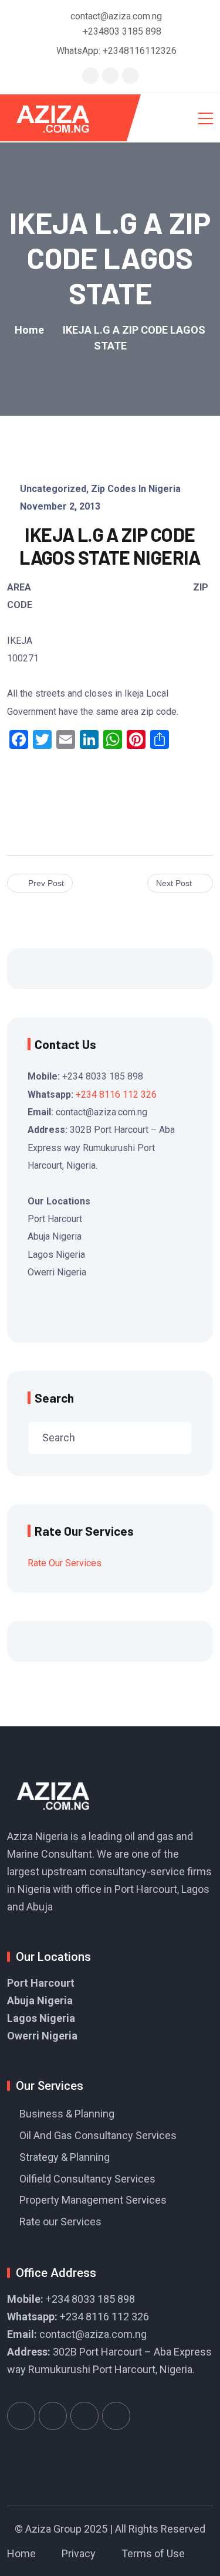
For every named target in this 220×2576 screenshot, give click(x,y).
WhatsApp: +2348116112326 (116, 51)
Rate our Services (60, 2222)
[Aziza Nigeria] (61, 118)
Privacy (79, 2553)
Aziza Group (53, 2529)
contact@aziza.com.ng (93, 2334)
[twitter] (90, 75)
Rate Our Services (65, 1563)
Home (21, 2553)
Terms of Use (153, 2553)
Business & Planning (67, 2114)
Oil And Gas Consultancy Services (98, 2135)
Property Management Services (93, 2200)
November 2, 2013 (60, 506)
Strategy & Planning (65, 2157)
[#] (21, 2416)
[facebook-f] (110, 75)
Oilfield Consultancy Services (87, 2179)
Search (54, 1398)
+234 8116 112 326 (116, 1094)
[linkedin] (130, 75)
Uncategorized (53, 489)
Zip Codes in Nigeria (136, 489)
